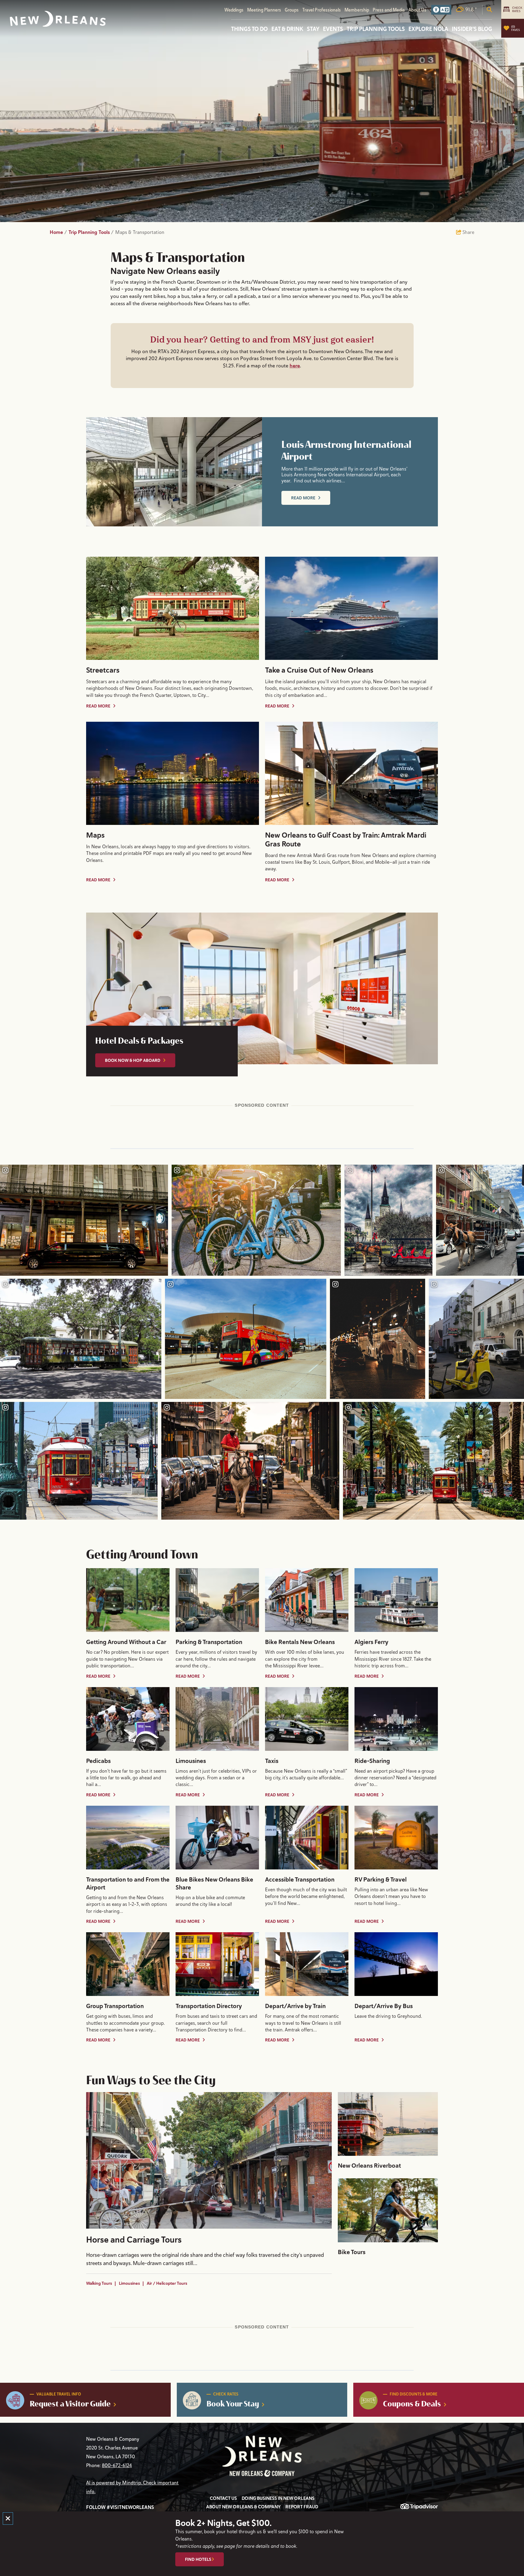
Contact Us (223, 2498)
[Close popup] (8, 2519)
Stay (313, 29)
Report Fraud (302, 2507)
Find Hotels (198, 2559)
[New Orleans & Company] (58, 19)
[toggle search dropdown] (489, 10)
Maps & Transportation (140, 232)
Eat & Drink (287, 29)
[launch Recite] (441, 10)
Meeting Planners (264, 10)
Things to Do (249, 29)
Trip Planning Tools (376, 29)
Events (333, 29)
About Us (417, 10)
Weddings (234, 10)
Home (58, 232)
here (295, 366)
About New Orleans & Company (243, 2507)
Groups (292, 10)
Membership (357, 10)
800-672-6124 (117, 2466)
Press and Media (389, 10)
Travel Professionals (322, 10)
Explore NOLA (428, 29)
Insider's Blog (472, 29)
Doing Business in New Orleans (278, 2498)
